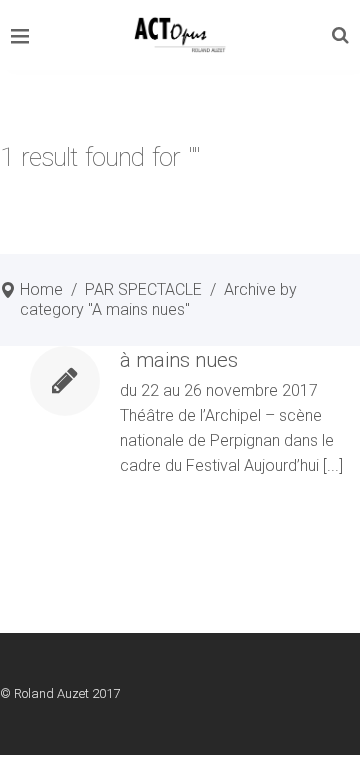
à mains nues (179, 360)
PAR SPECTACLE (143, 289)
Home (41, 289)
